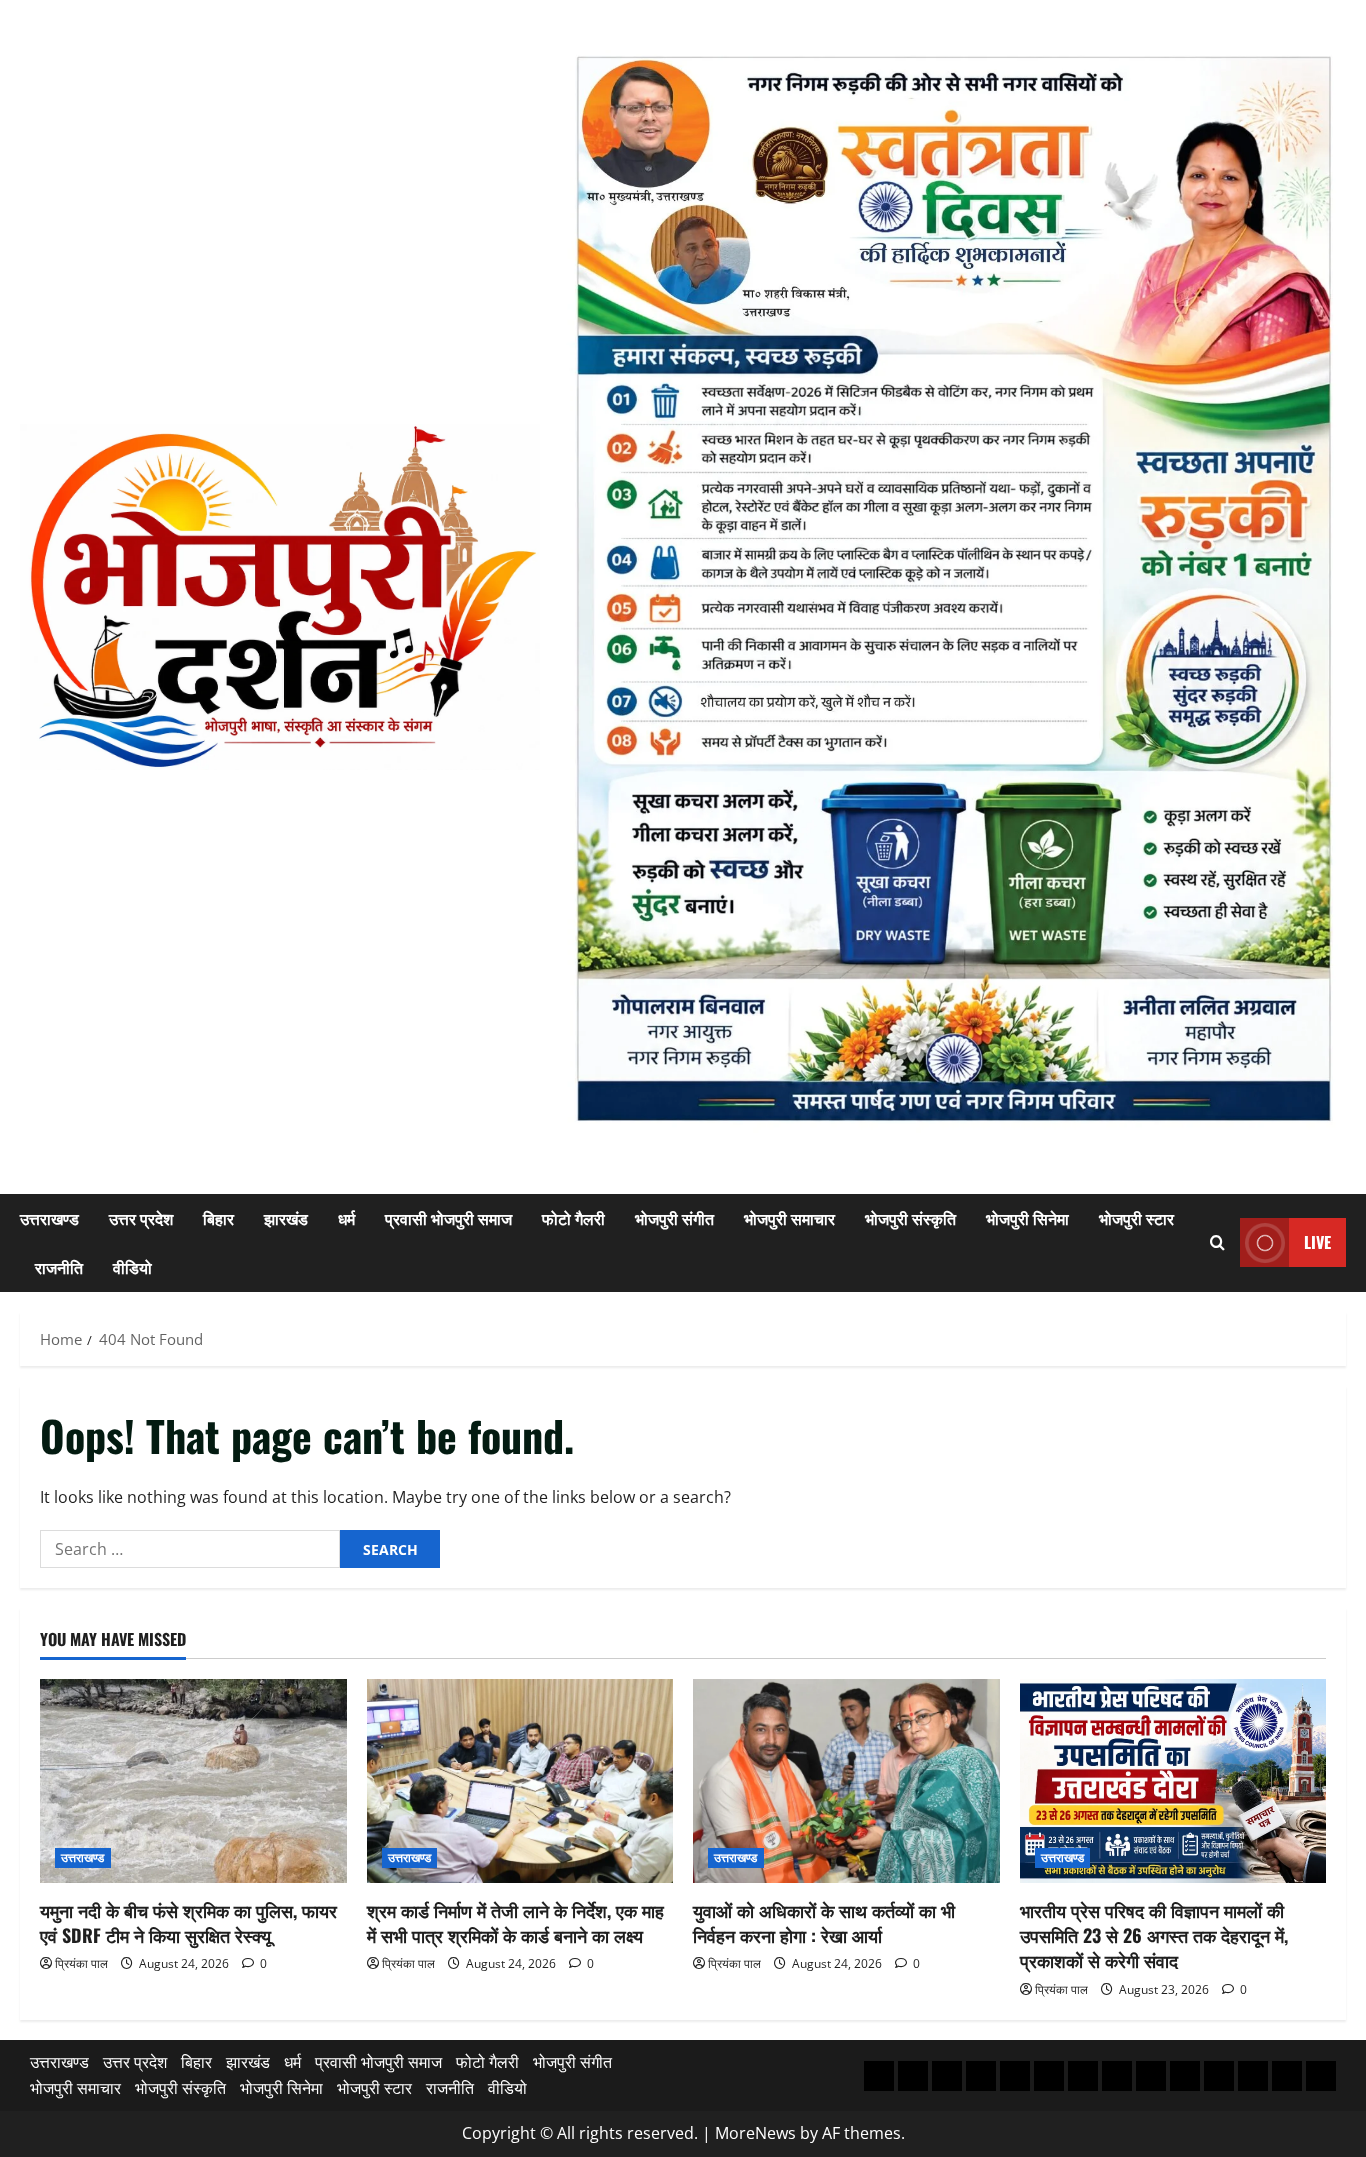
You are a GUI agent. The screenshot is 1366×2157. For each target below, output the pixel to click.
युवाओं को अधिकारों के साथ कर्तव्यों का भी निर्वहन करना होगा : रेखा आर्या (824, 1922)
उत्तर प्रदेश (141, 1218)
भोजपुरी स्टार (1136, 1218)
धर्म (346, 1218)
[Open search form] (1217, 1242)
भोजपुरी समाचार (789, 1218)
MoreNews (755, 2133)
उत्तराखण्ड (49, 1218)
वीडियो (132, 1267)
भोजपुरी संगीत (674, 1218)
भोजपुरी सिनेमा (1027, 1218)
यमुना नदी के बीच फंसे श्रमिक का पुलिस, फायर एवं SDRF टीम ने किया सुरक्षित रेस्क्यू (188, 1922)
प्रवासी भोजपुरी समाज (448, 1218)
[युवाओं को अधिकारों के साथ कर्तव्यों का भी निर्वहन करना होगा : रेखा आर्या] (846, 1781)
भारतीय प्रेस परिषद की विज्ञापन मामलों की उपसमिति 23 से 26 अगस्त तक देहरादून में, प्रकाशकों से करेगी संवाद (1154, 1935)
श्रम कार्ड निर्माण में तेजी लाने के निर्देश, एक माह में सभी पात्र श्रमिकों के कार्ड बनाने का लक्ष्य (515, 1922)
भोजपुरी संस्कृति (910, 1218)
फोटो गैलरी (573, 1218)
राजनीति (59, 1267)
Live (1317, 1242)
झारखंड (286, 1218)
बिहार (218, 1218)
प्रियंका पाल (81, 1963)
